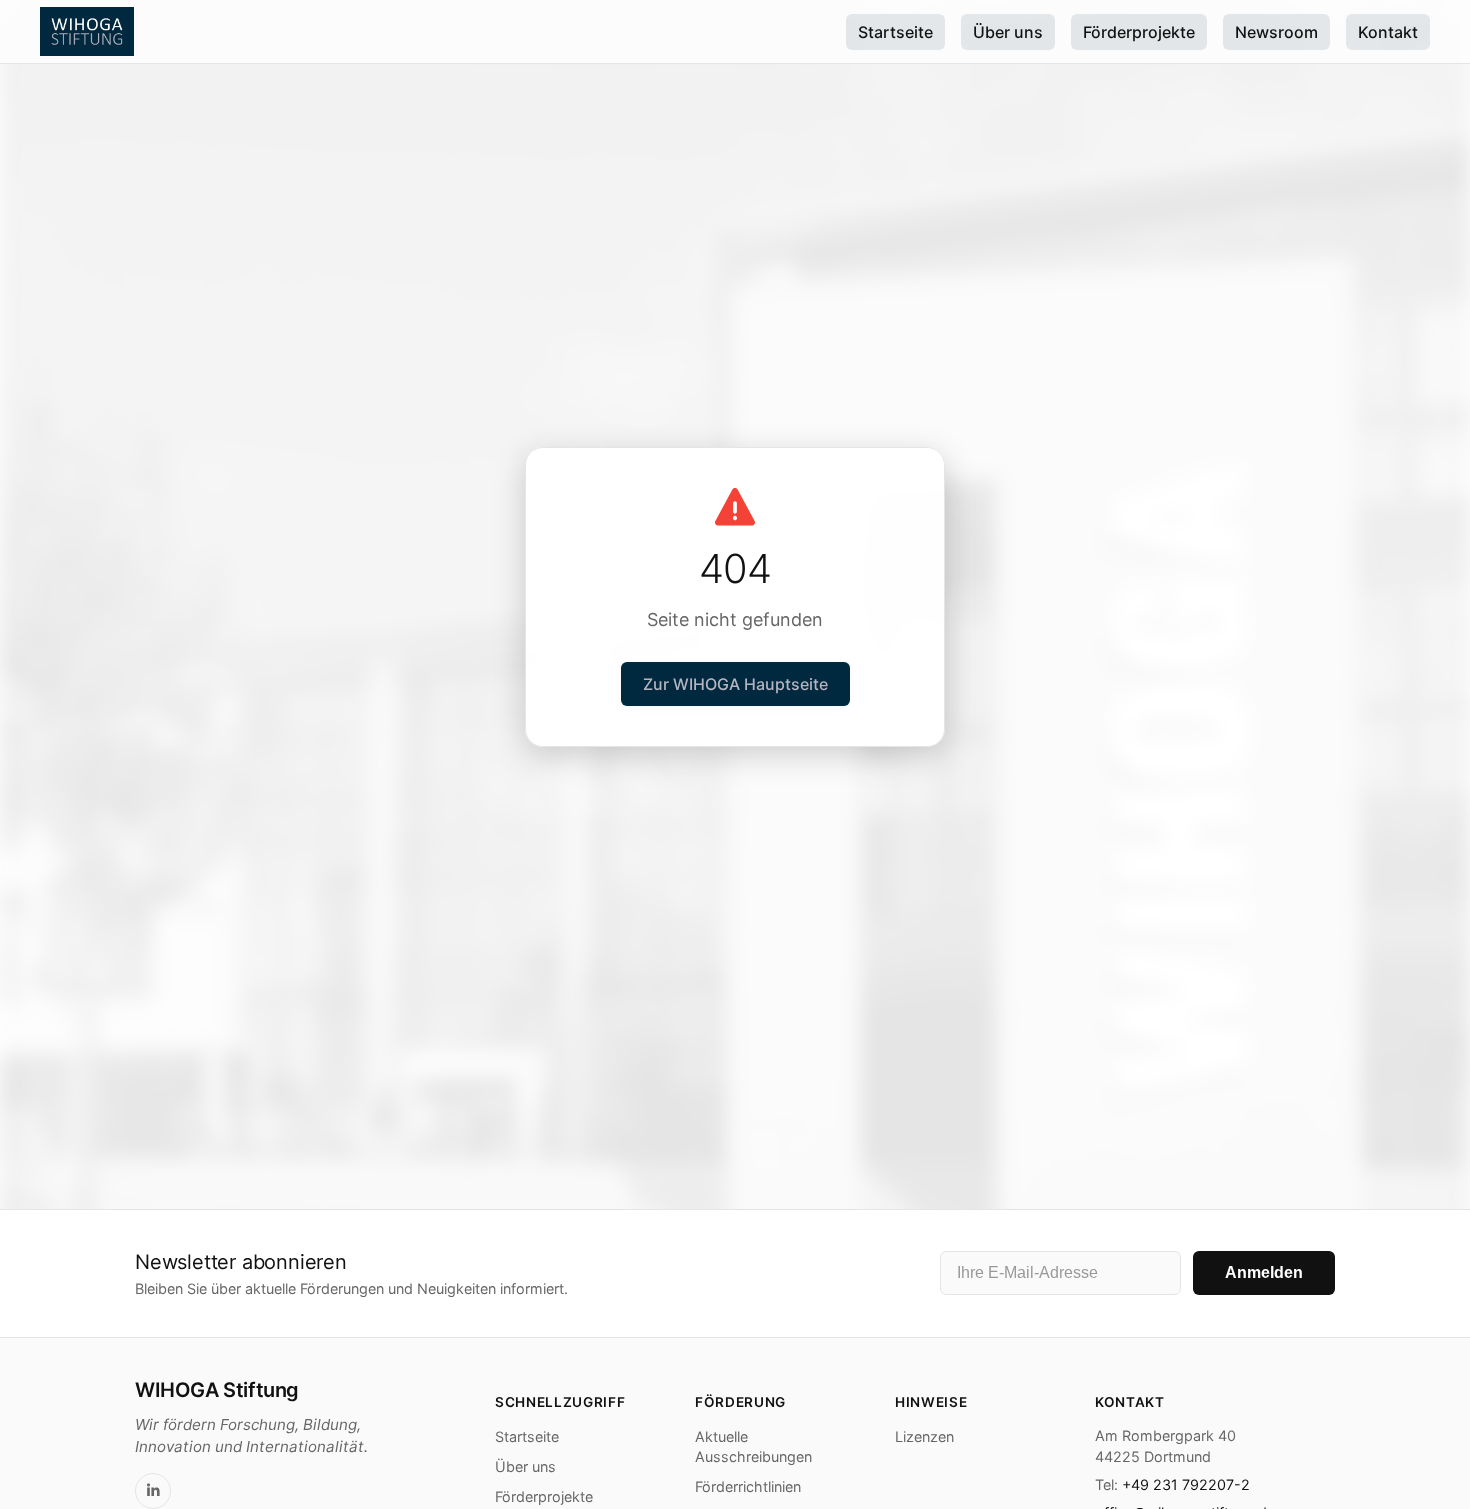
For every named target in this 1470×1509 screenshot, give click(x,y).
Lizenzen (924, 1436)
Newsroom (1276, 32)
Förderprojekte (1139, 32)
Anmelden (1264, 1273)
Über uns (1008, 32)
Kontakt (1388, 32)
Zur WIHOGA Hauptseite (735, 684)
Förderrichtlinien (748, 1486)
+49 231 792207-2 (1186, 1484)
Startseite (895, 32)
